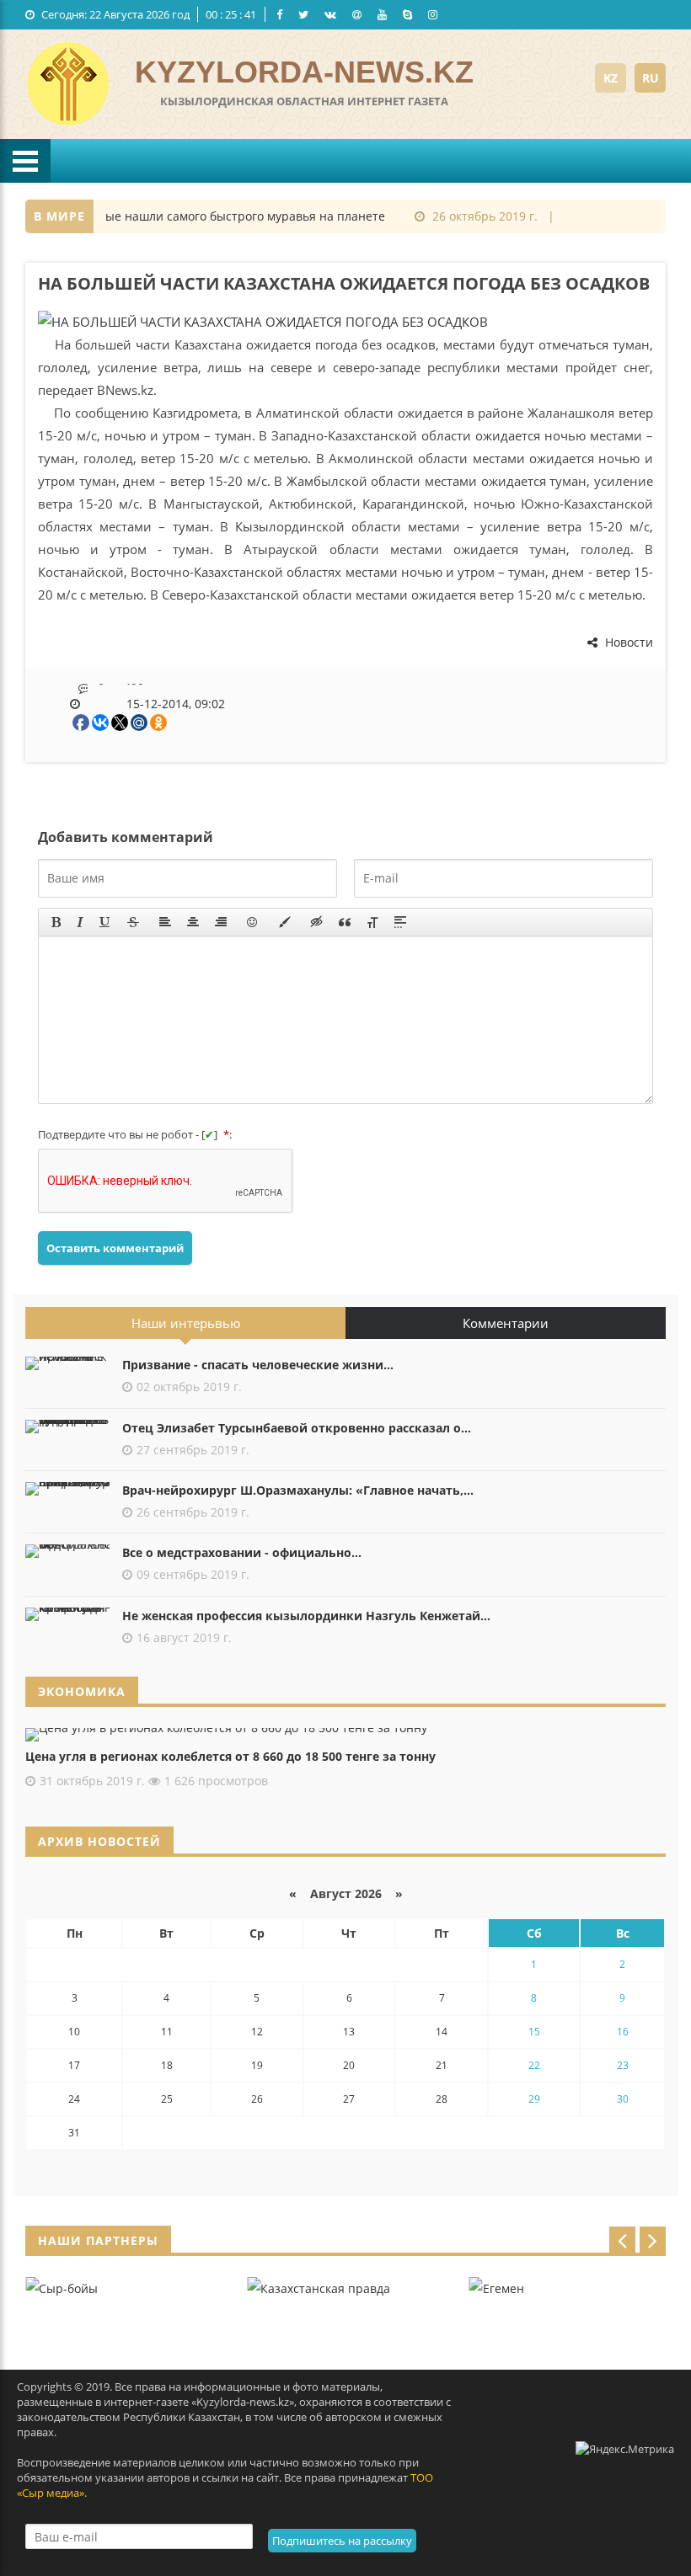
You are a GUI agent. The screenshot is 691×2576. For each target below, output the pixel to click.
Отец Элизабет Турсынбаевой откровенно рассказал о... (297, 1428)
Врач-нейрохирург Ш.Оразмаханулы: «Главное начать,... (298, 1490)
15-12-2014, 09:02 (176, 704)
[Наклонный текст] (80, 922)
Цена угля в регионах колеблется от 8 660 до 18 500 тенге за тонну (230, 1756)
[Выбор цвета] (285, 922)
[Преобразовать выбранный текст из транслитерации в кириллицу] (372, 922)
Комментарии (506, 1323)
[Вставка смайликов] (253, 922)
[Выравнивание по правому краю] (221, 922)
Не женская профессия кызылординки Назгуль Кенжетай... (306, 1616)
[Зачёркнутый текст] (133, 922)
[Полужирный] (56, 922)
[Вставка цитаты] (345, 922)
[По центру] (193, 922)
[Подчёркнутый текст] (105, 922)
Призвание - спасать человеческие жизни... (258, 1365)
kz (611, 78)
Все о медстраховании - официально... (242, 1552)
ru (651, 78)
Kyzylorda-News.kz (304, 72)
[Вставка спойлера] (400, 922)
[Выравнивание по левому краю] (165, 922)
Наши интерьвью (186, 1323)
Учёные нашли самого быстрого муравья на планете (210, 216)
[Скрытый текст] (317, 922)
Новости (627, 642)
